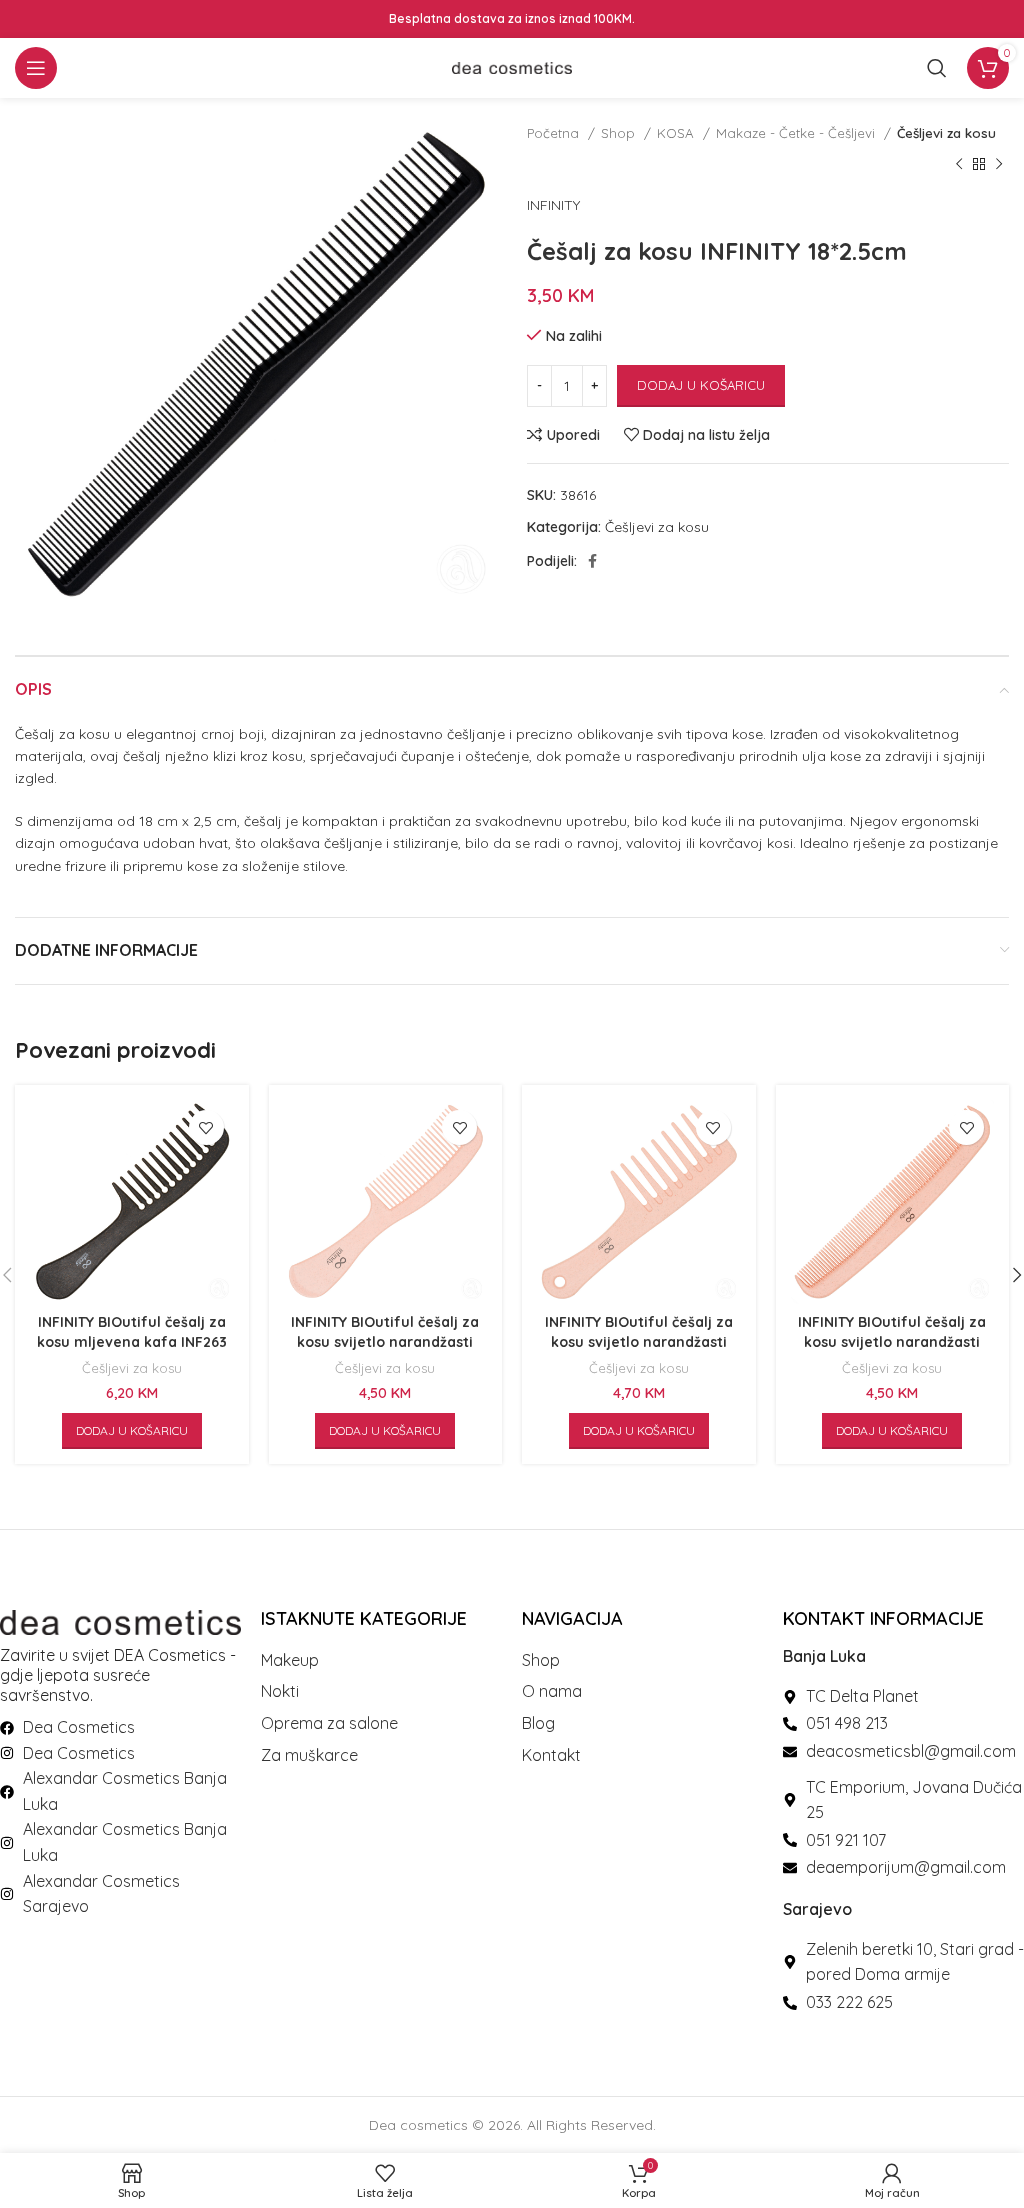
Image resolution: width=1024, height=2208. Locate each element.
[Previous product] (959, 164)
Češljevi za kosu (946, 133)
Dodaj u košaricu (701, 385)
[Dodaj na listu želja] (206, 1127)
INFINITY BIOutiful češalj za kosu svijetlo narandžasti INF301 (385, 1341)
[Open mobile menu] (36, 68)
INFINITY (553, 205)
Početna (555, 133)
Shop (620, 133)
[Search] (937, 68)
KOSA (677, 133)
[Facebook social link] (592, 561)
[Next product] (999, 164)
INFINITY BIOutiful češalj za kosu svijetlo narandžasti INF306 (892, 1341)
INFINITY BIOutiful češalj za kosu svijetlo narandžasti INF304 (639, 1341)
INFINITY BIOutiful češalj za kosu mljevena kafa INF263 (132, 1332)
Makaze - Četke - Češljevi (797, 133)
